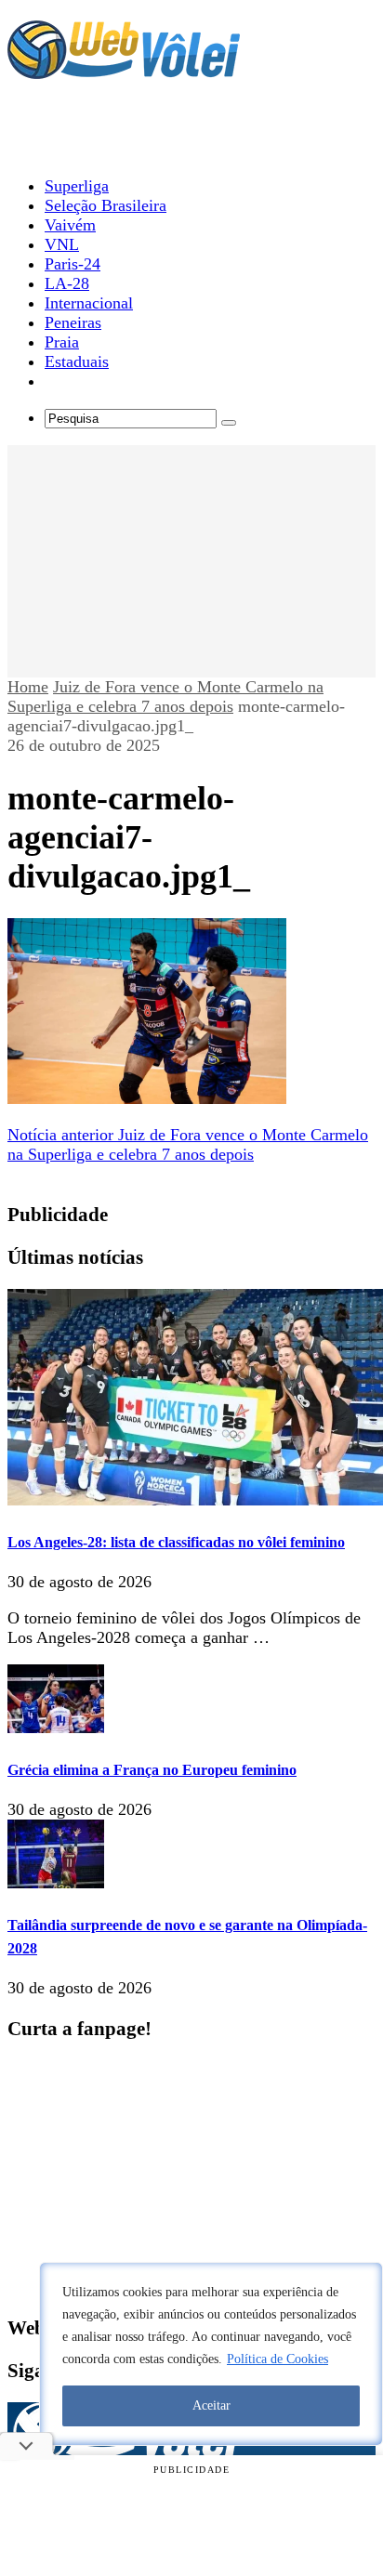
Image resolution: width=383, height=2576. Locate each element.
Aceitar (211, 2405)
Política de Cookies (277, 2359)
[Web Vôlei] (124, 71)
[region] (211, 2354)
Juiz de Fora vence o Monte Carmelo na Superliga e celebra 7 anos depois (165, 697)
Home (28, 687)
